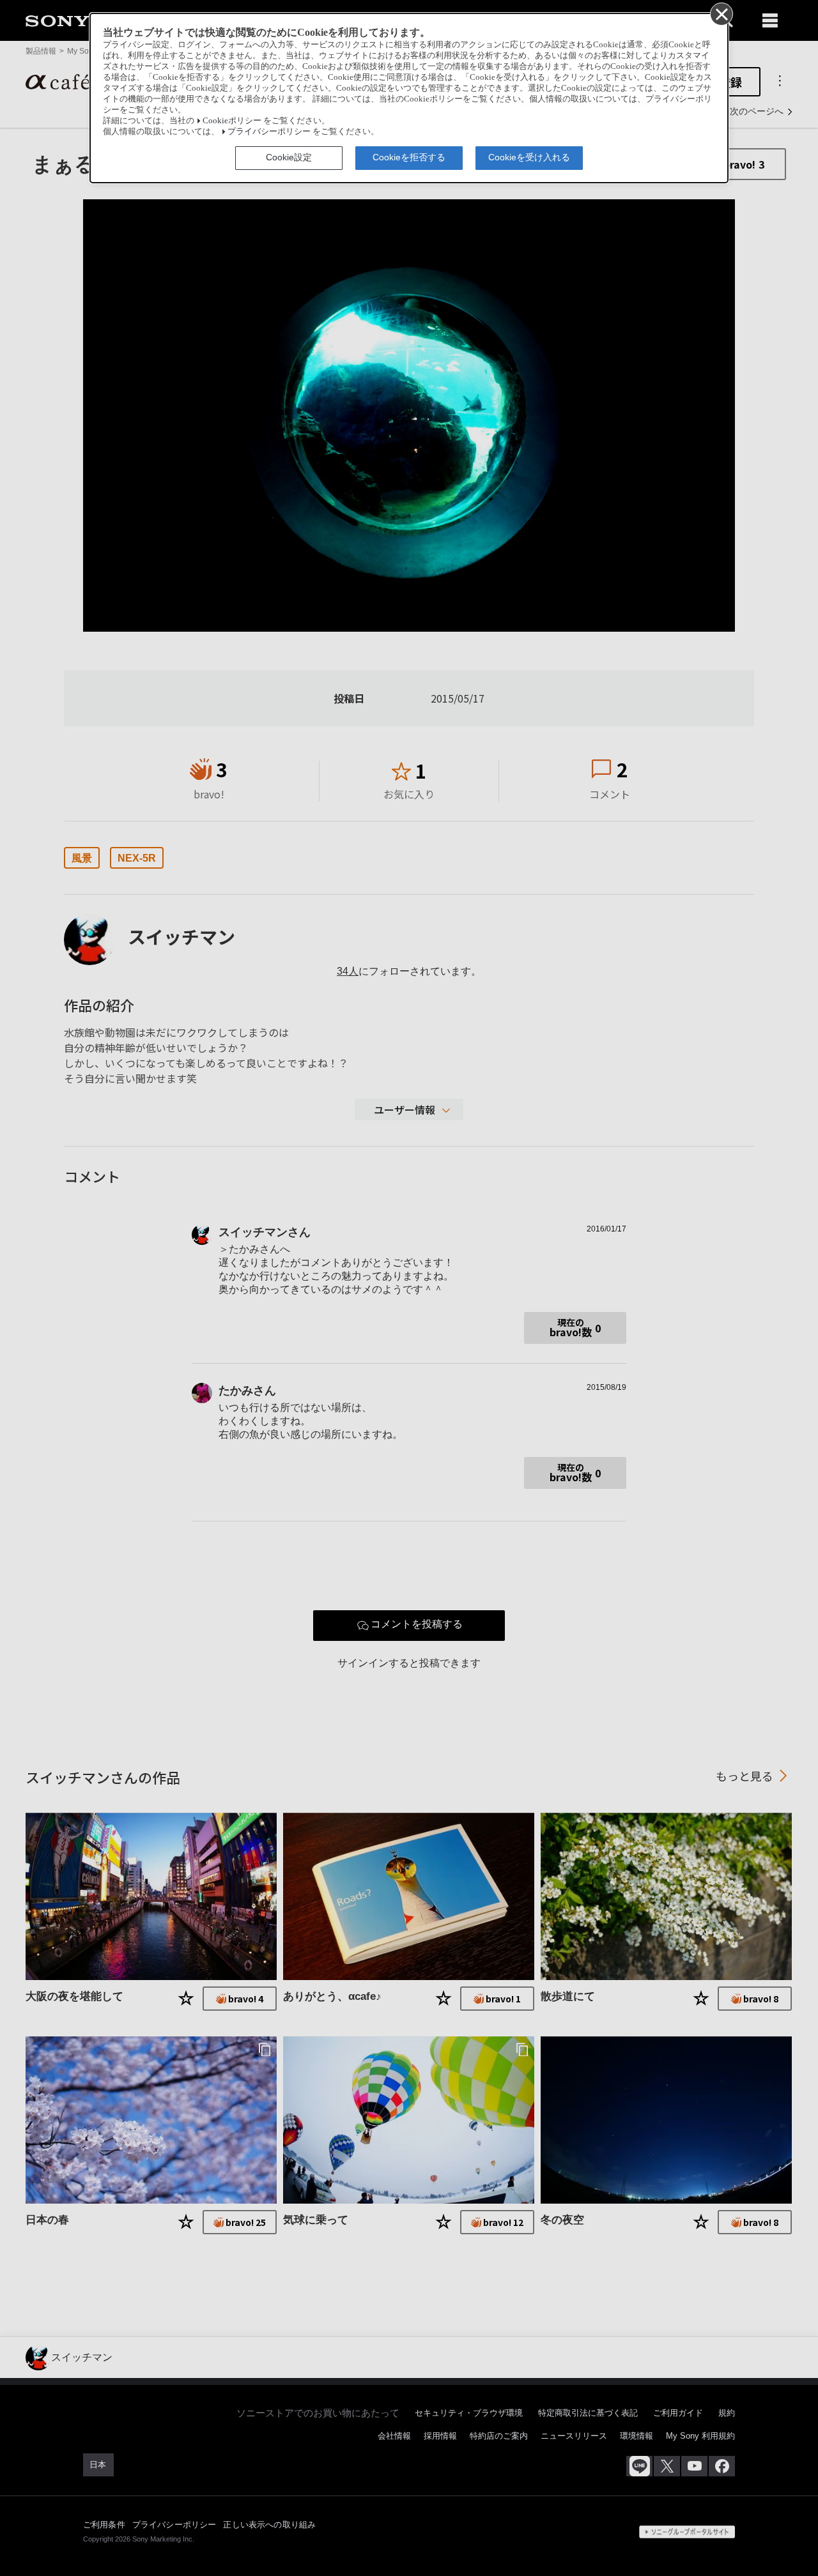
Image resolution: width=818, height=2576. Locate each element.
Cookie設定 (289, 157)
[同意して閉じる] (721, 13)
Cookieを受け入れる (529, 157)
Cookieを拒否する (409, 157)
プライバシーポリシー (269, 132)
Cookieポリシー (232, 121)
